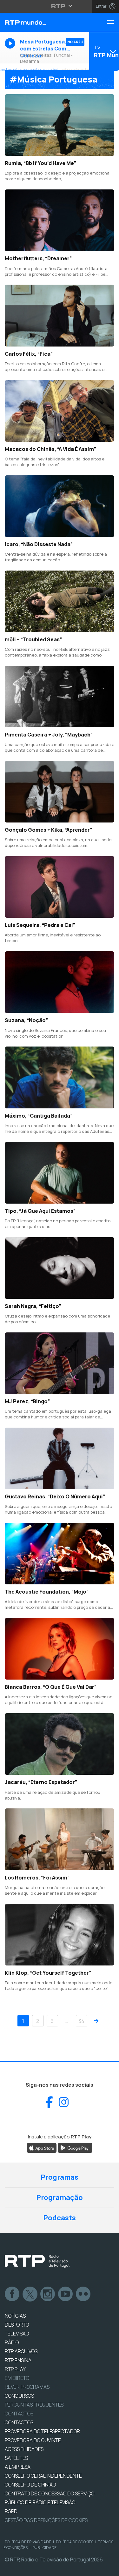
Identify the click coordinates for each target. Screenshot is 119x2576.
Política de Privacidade (28, 2542)
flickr (83, 2294)
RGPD (11, 2511)
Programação (60, 2197)
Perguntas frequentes (34, 2405)
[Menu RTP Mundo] (113, 22)
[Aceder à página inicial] (40, 22)
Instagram (48, 2294)
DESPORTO (17, 2325)
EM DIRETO (17, 2378)
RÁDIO (12, 2342)
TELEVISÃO (17, 2334)
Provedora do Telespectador (42, 2431)
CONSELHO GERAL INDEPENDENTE (43, 2476)
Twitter (30, 2294)
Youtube (66, 2294)
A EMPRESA (18, 2467)
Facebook (12, 2294)
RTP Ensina (18, 2360)
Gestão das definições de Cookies (46, 2520)
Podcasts (60, 2218)
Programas (60, 2177)
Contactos (19, 2414)
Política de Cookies (75, 2542)
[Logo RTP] (37, 2261)
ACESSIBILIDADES (24, 2449)
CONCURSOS (19, 2396)
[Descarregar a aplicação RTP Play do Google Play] (75, 2148)
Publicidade (44, 2548)
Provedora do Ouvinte (33, 2440)
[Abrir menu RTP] (60, 6)
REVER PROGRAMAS (27, 2387)
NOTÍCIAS (15, 2316)
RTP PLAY (15, 2369)
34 (81, 2021)
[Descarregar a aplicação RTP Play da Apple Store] (42, 2148)
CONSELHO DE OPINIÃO (30, 2485)
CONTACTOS (19, 2422)
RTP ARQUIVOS (21, 2351)
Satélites (16, 2458)
